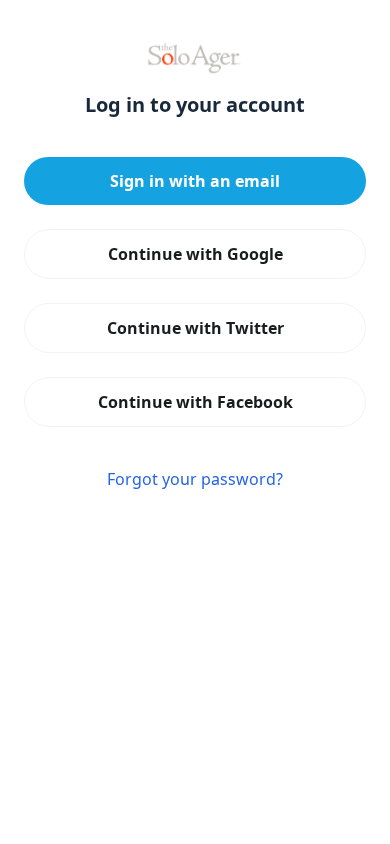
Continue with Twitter (195, 328)
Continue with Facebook (195, 402)
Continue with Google (195, 254)
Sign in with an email (195, 181)
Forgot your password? (195, 479)
